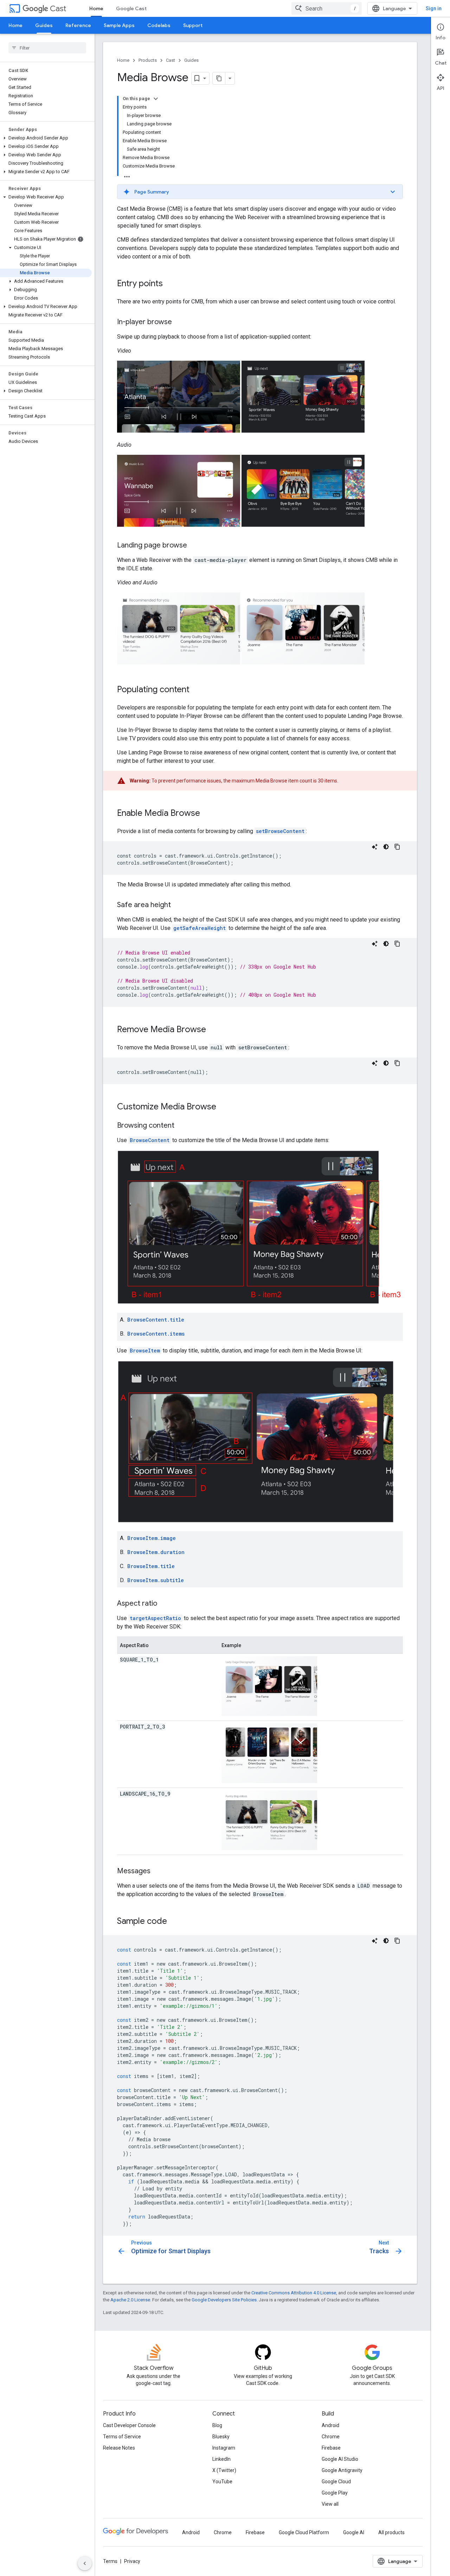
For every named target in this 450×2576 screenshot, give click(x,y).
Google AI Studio (340, 2459)
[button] (46, 138)
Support (193, 25)
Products (148, 60)
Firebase (331, 2448)
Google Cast (131, 8)
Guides (44, 25)
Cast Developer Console (129, 2425)
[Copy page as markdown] (219, 78)
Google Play (335, 2493)
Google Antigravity (342, 2470)
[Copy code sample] (397, 847)
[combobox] (327, 8)
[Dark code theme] (386, 847)
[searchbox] (47, 48)
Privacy (132, 2561)
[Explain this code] (375, 847)
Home (96, 8)
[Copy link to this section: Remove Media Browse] (213, 1030)
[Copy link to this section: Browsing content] (181, 1126)
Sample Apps (119, 25)
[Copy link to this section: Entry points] (170, 284)
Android (330, 2425)
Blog (217, 2425)
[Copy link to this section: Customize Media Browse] (223, 1107)
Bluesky (221, 2437)
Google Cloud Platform (304, 2532)
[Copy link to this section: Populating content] (197, 690)
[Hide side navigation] (85, 2563)
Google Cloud (336, 2482)
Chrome (331, 2437)
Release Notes (119, 2448)
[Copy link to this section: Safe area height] (178, 905)
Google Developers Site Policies (224, 2300)
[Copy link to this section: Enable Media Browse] (207, 814)
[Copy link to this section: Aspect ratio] (164, 1604)
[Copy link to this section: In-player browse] (179, 322)
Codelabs (159, 25)
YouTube (222, 2482)
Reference (78, 25)
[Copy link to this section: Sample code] (174, 1922)
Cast (58, 9)
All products (391, 2532)
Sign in (434, 8)
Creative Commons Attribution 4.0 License (294, 2293)
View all (330, 2504)
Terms (110, 2561)
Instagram (224, 2448)
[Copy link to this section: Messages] (157, 1872)
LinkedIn (221, 2459)
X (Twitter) (224, 2470)
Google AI (354, 2532)
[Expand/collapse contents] (156, 99)
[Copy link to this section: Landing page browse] (194, 546)
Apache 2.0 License (130, 2300)
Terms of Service (122, 2437)
